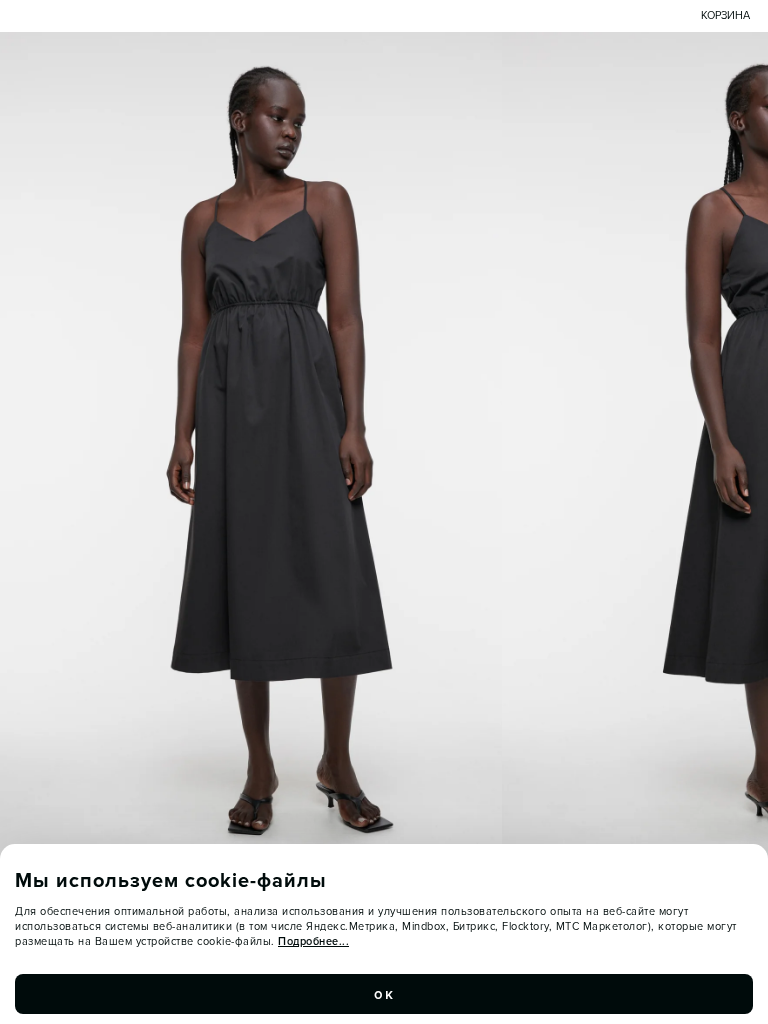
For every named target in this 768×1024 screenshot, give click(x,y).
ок (384, 994)
